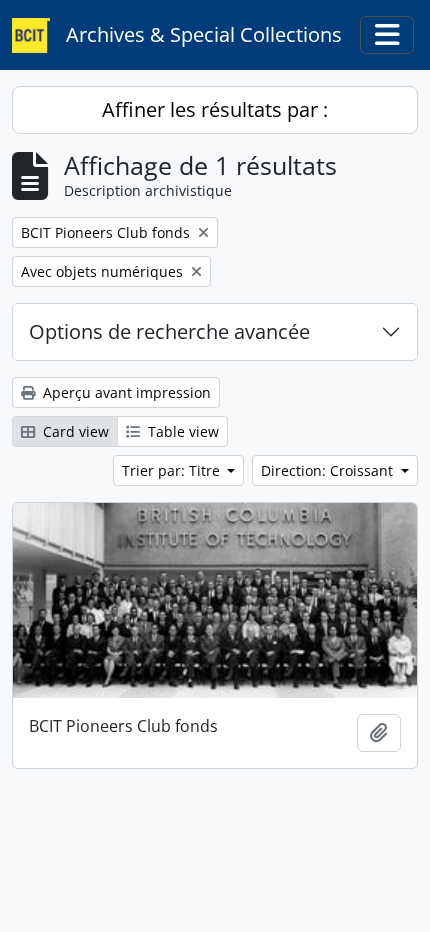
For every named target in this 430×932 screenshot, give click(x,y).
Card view (74, 431)
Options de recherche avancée (169, 331)
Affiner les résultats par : (215, 109)
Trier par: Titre (173, 470)
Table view (181, 431)
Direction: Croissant (329, 470)
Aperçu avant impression (125, 392)
